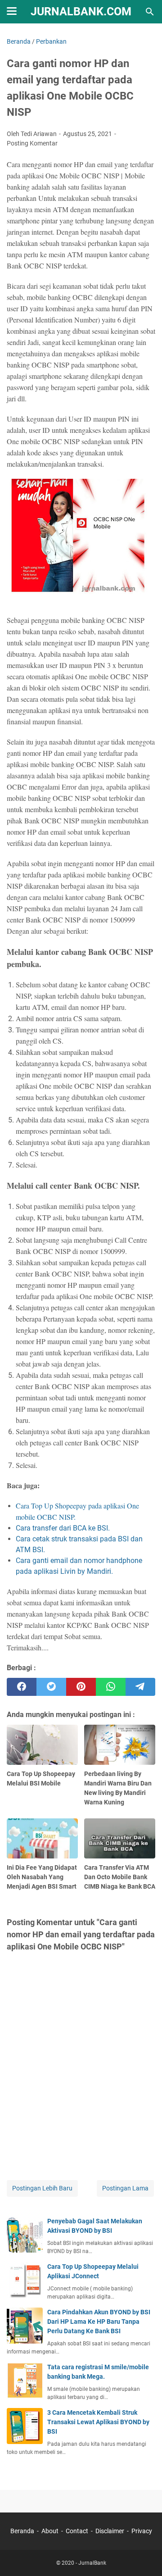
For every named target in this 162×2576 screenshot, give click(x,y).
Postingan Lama (125, 2188)
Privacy (142, 2531)
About (50, 2531)
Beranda (22, 2531)
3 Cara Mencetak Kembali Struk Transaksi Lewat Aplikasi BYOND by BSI (98, 2422)
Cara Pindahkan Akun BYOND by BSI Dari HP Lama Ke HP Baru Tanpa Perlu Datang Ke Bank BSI (99, 2322)
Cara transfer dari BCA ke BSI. (63, 1528)
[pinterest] (81, 1687)
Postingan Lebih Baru (42, 2188)
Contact (77, 2531)
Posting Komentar (32, 143)
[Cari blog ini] (150, 12)
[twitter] (51, 1687)
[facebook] (22, 1687)
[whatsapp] (111, 1687)
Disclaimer (110, 2531)
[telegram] (140, 1687)
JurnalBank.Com (81, 11)
